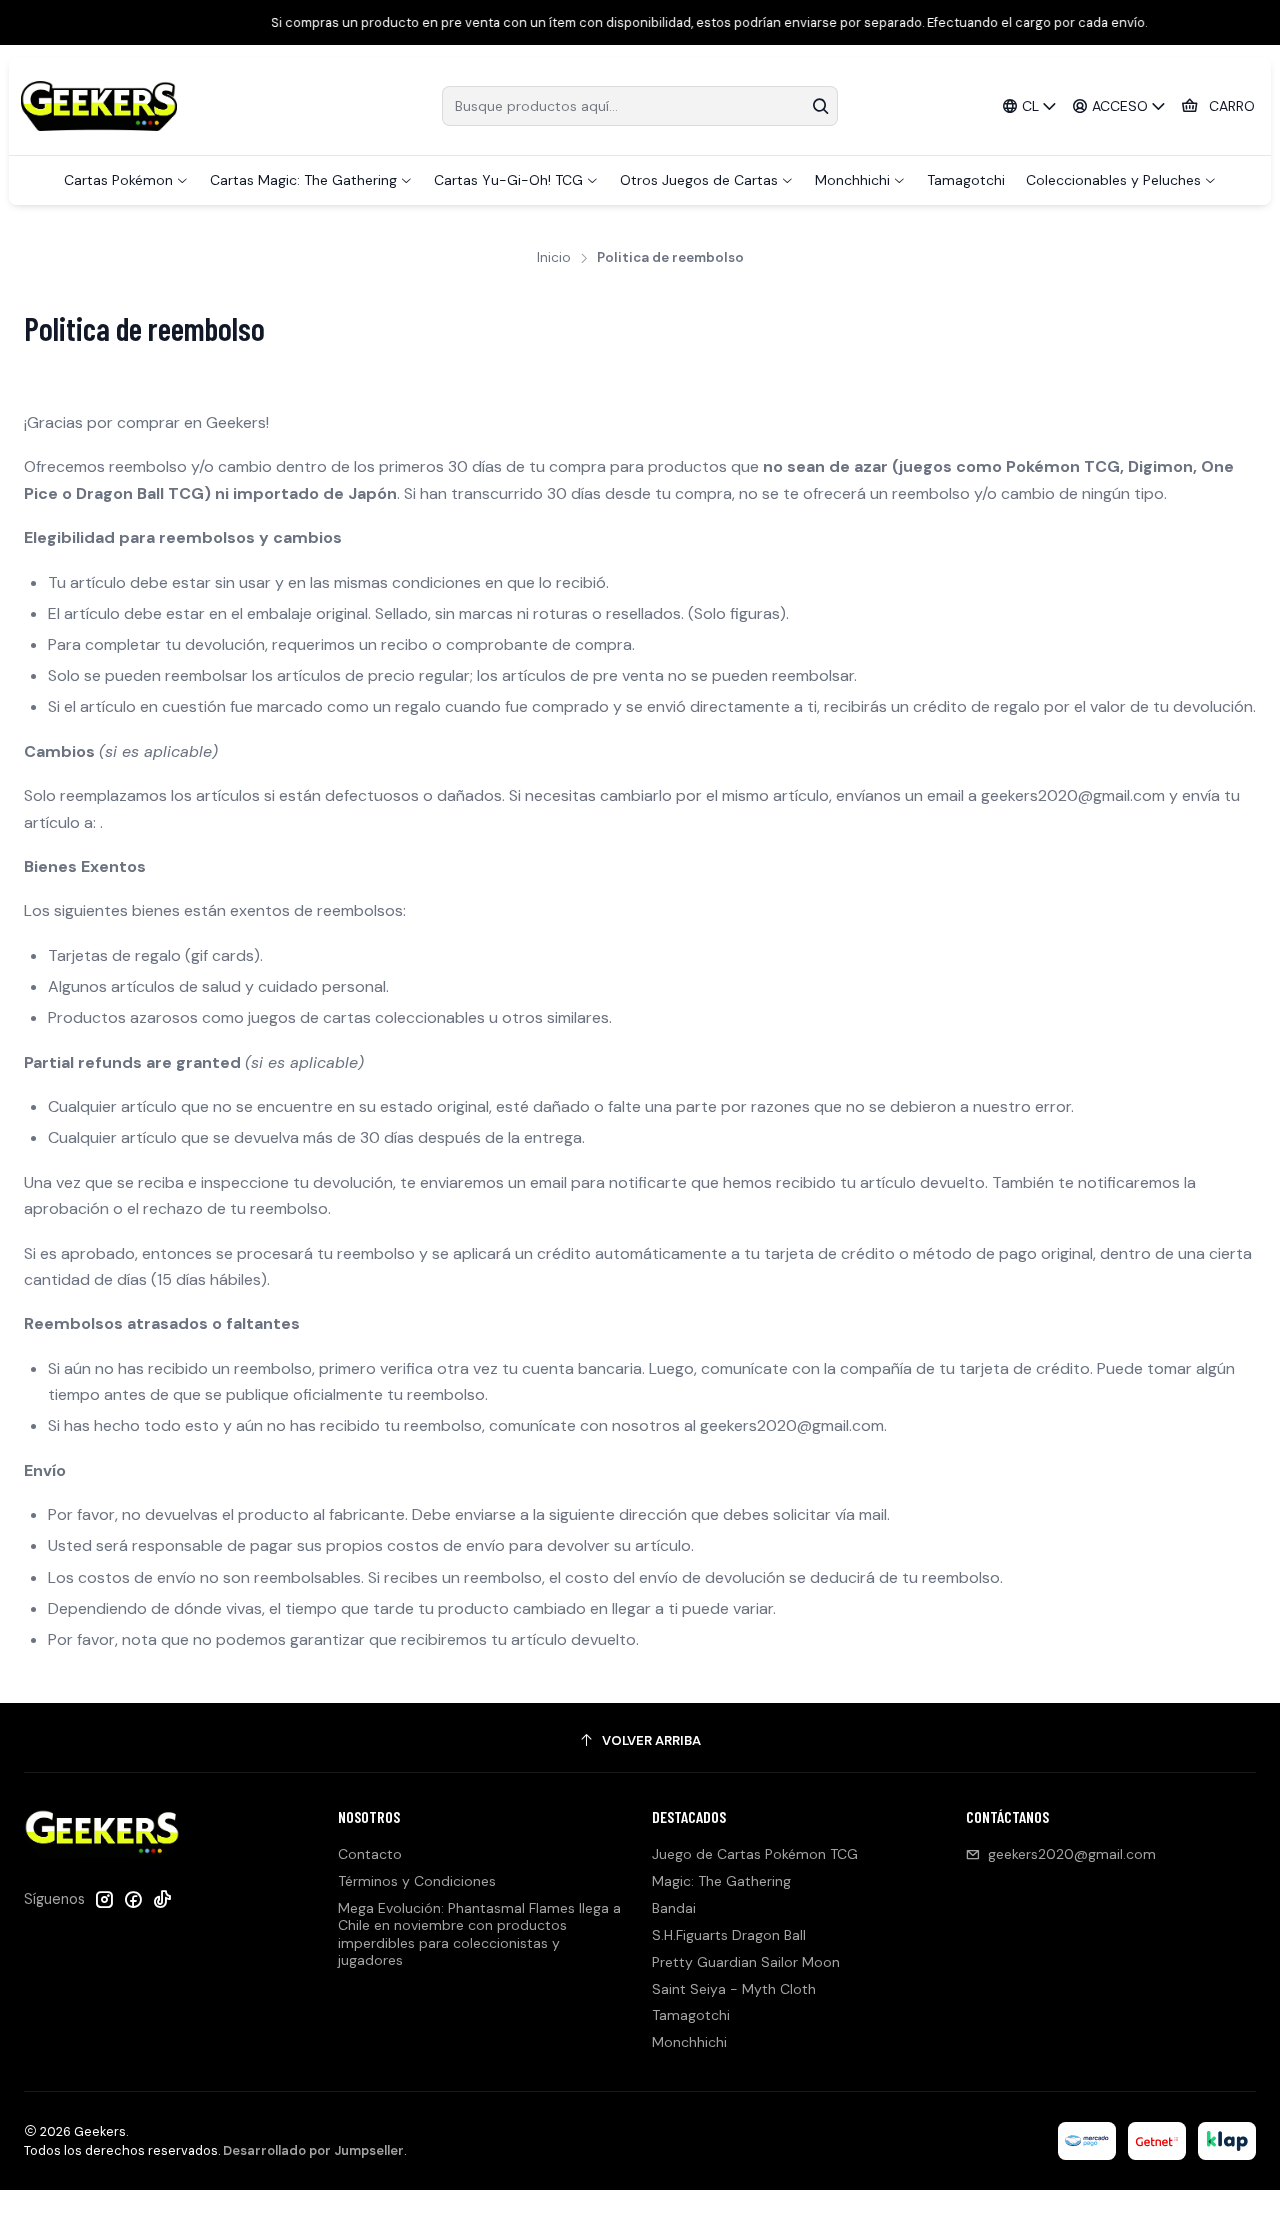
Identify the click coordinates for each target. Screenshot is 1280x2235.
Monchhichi (689, 2042)
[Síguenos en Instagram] (104, 1899)
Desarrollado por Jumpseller (313, 2150)
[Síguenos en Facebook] (133, 1899)
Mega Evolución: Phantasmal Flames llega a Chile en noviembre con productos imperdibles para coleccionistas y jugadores (479, 1934)
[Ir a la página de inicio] (99, 106)
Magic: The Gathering (721, 1881)
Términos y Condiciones (417, 1881)
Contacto (370, 1854)
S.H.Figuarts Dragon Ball (729, 1935)
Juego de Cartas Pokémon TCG (755, 1854)
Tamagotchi (691, 2015)
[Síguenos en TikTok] (162, 1899)
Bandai (674, 1908)
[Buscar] (821, 106)
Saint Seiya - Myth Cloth (734, 1989)
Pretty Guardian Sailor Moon (746, 1962)
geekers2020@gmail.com (1072, 1854)
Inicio (554, 258)
